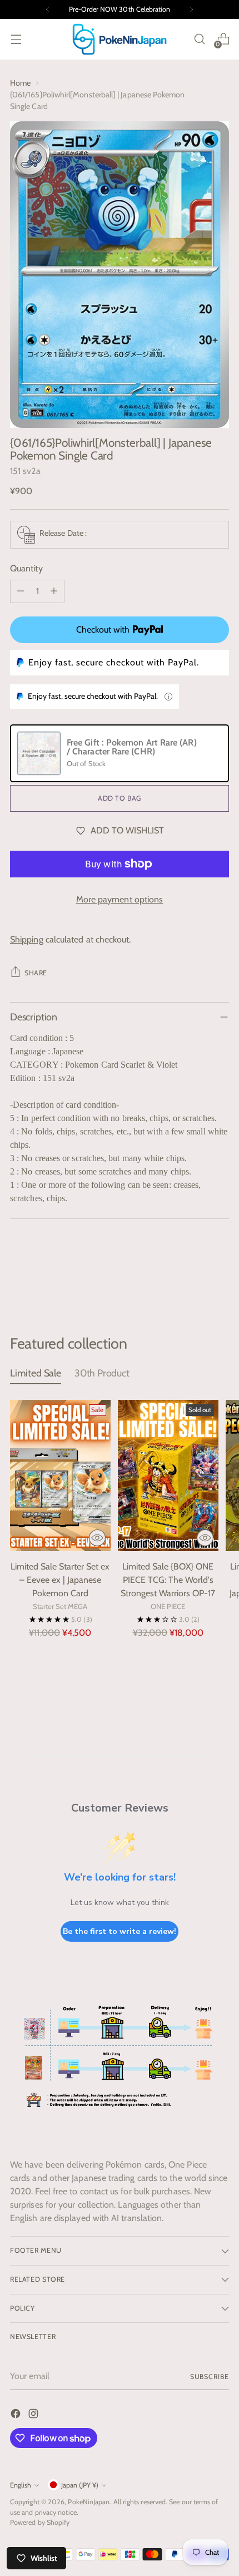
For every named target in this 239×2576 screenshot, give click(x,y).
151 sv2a (25, 471)
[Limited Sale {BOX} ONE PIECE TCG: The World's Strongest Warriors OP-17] (168, 1475)
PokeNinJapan (89, 2502)
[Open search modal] (199, 39)
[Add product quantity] (54, 591)
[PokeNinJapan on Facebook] (17, 2415)
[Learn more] (168, 697)
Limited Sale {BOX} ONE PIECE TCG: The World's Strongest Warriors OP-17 (168, 1580)
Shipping (27, 939)
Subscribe (210, 2377)
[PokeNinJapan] (120, 39)
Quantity (26, 568)
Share (36, 973)
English (21, 2485)
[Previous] (48, 9)
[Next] (191, 9)
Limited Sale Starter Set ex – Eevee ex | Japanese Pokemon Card (60, 1580)
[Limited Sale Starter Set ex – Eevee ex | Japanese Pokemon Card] (60, 1475)
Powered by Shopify (40, 2522)
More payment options (120, 899)
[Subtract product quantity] (21, 591)
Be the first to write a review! (120, 1931)
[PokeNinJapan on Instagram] (34, 2415)
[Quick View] (97, 1538)
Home (20, 83)
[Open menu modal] (16, 39)
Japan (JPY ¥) (80, 2485)
